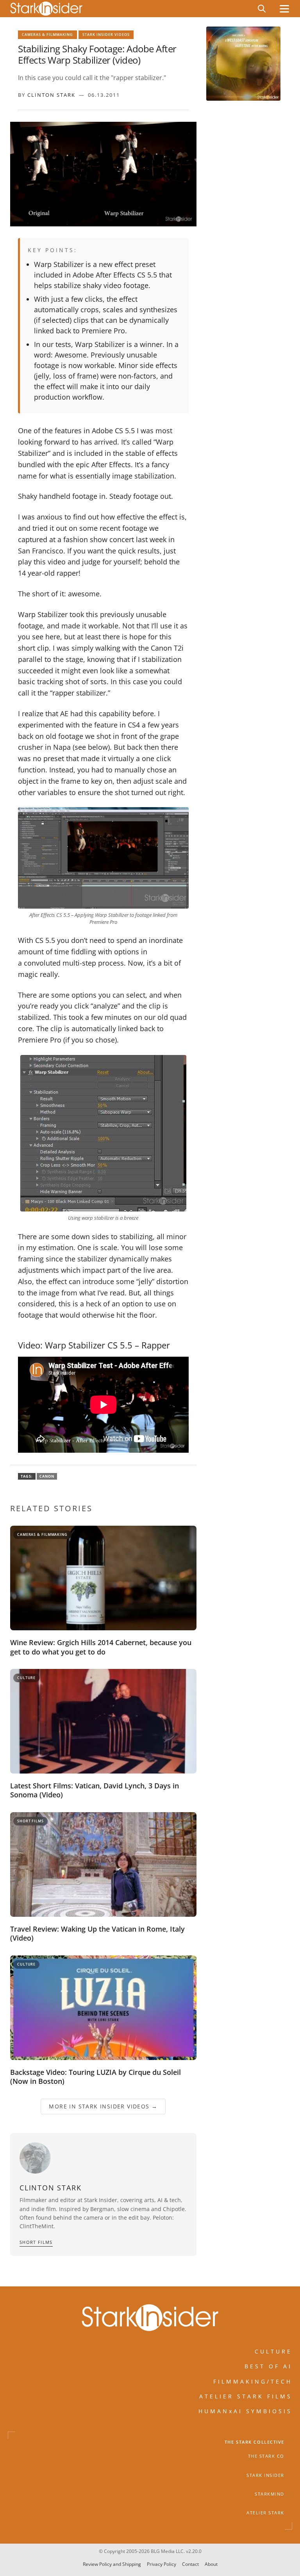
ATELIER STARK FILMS (246, 2396)
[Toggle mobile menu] (284, 9)
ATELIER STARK (265, 2513)
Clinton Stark (51, 95)
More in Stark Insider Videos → (103, 2106)
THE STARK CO (266, 2457)
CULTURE (273, 2351)
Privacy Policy (162, 2564)
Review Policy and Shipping (112, 2564)
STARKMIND (270, 2494)
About (211, 2564)
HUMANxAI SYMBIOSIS (245, 2411)
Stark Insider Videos (106, 35)
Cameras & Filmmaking (47, 35)
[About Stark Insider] (243, 64)
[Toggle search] (262, 9)
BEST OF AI (268, 2367)
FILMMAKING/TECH (253, 2381)
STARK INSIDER (265, 2475)
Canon (47, 1476)
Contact (190, 2564)
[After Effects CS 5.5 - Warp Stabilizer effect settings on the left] (103, 858)
